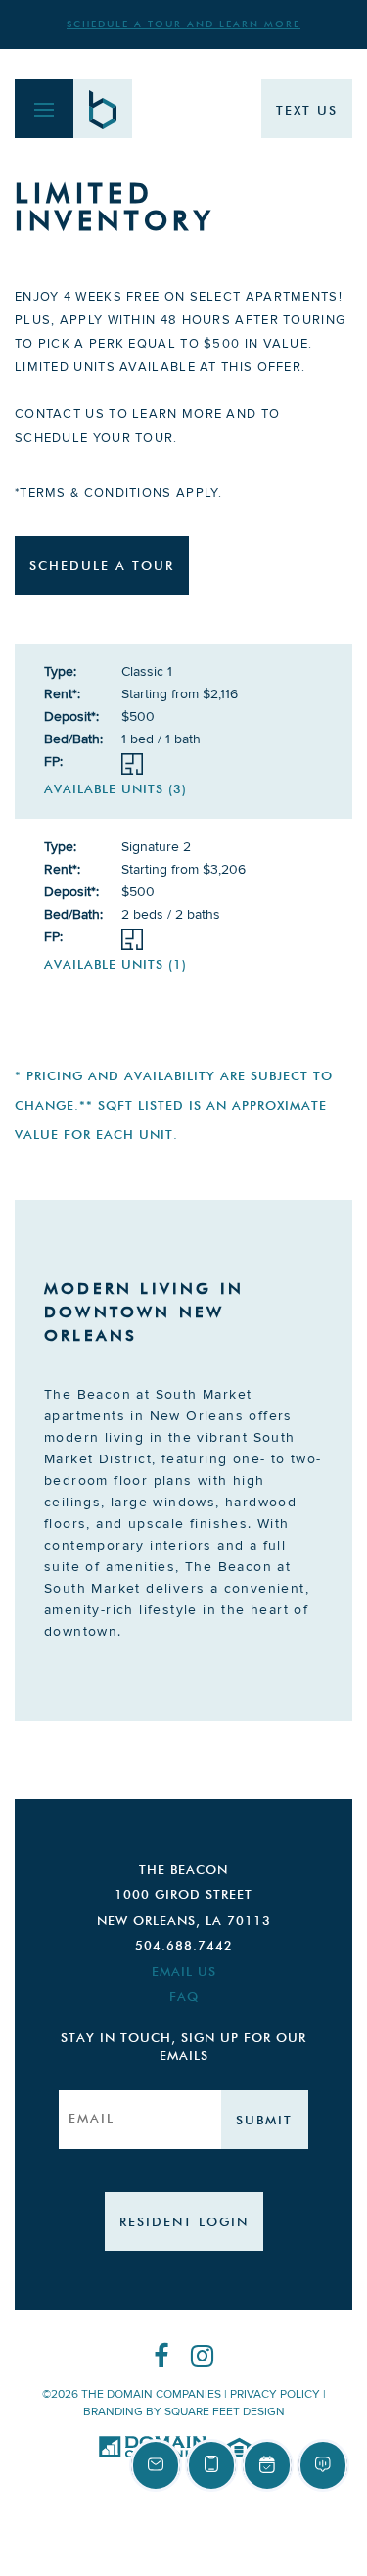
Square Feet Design (225, 2412)
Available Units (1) (115, 965)
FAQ (184, 1998)
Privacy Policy (275, 2394)
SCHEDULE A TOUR (102, 567)
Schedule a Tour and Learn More (183, 24)
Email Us (184, 1972)
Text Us (307, 111)
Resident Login (184, 2223)
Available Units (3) (115, 790)
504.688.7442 (184, 1947)
